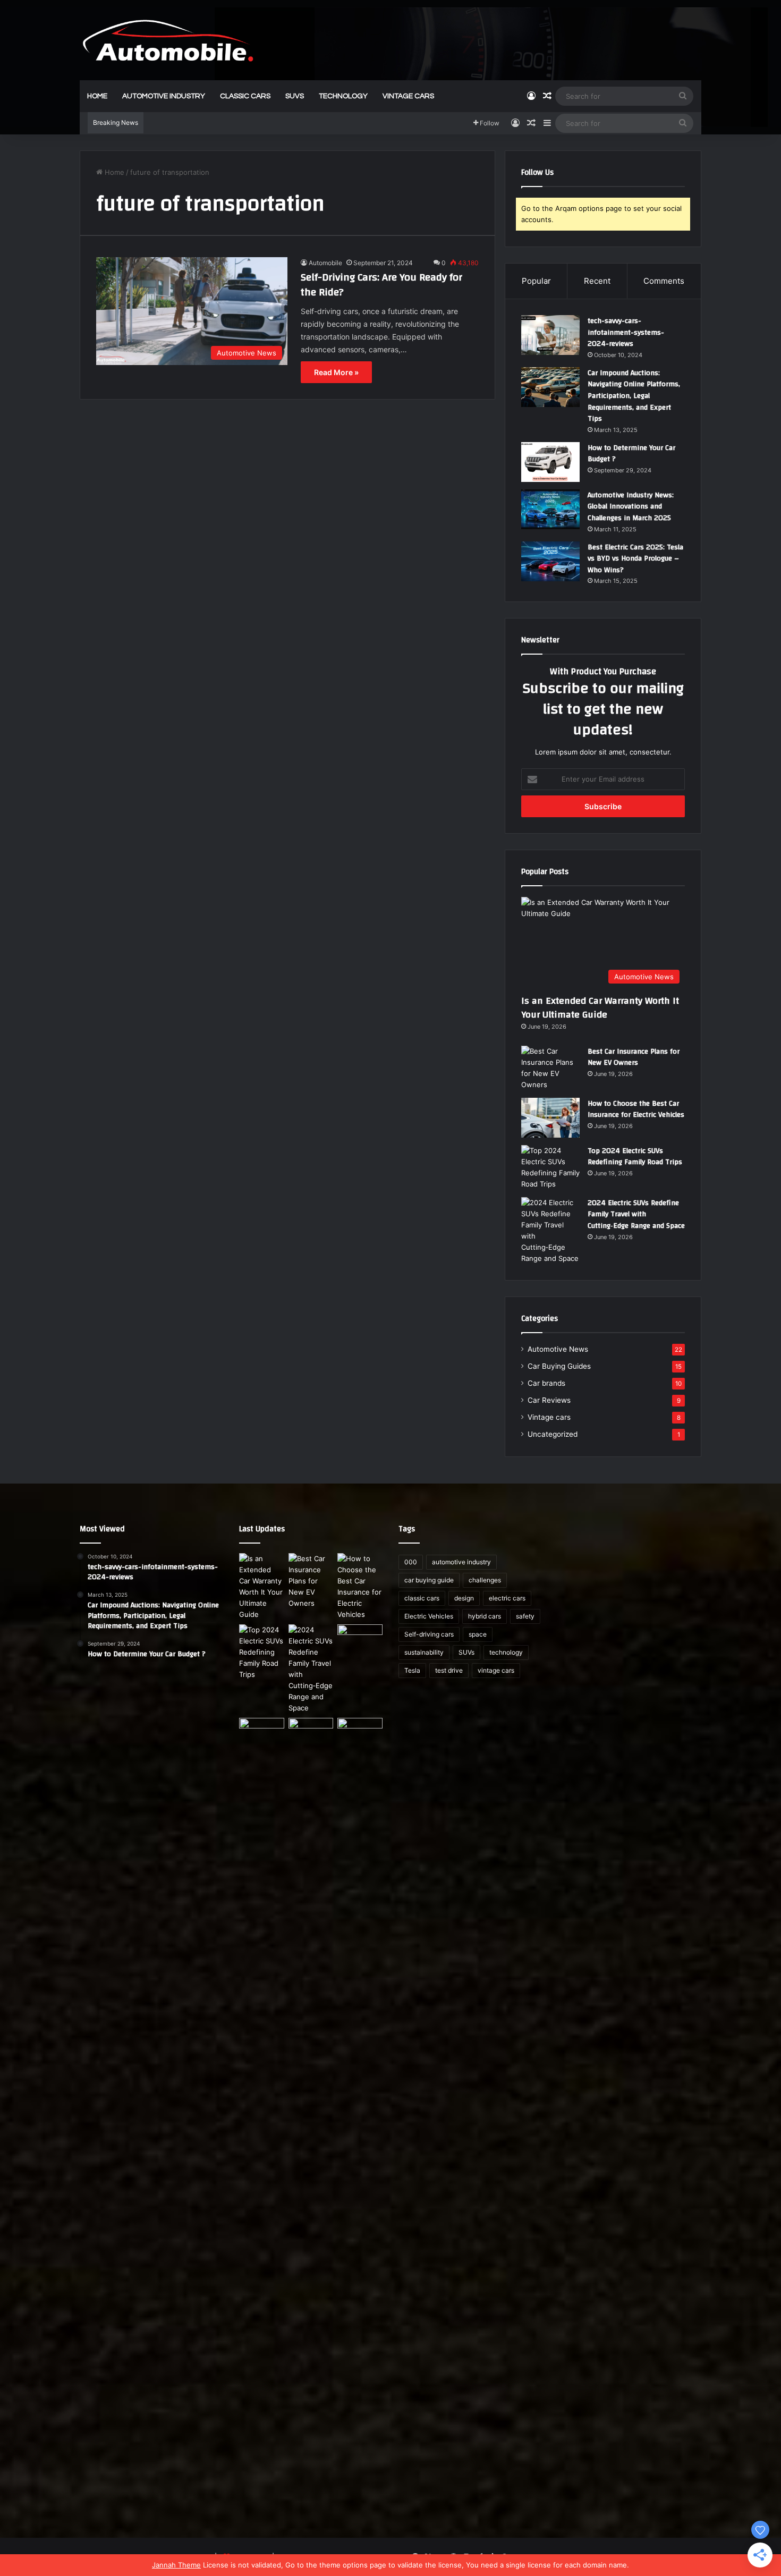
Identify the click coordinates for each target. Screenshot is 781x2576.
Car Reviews (549, 1400)
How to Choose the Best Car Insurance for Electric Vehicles (636, 1109)
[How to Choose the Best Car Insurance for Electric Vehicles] (550, 1118)
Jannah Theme (176, 2565)
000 (411, 1562)
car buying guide (429, 1580)
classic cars (245, 96)
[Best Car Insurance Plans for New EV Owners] (550, 1068)
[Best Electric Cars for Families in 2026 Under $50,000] (311, 1731)
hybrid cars (485, 1616)
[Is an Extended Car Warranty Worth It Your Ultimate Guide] (262, 1587)
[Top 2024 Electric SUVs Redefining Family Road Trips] (550, 1167)
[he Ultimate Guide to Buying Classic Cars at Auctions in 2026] (262, 1731)
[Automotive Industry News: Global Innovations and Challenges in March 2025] (550, 509)
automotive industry (164, 96)
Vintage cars (549, 1417)
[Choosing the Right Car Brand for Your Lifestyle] (360, 2116)
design (464, 1598)
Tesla (412, 1670)
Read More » (336, 372)
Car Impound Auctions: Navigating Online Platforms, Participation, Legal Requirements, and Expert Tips (634, 396)
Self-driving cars (429, 1634)
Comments (664, 281)
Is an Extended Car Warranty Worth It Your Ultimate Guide (600, 1007)
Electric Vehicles (429, 1616)
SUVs (295, 96)
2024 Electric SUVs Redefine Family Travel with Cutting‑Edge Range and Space (636, 1214)
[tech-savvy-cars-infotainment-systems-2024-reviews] (550, 335)
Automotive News (558, 1349)
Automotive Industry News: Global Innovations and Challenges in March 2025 (631, 507)
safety (525, 1616)
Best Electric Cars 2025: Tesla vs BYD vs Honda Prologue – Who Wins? (635, 559)
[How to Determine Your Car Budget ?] (550, 462)
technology (343, 96)
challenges (485, 1580)
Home (97, 96)
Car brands (546, 1383)
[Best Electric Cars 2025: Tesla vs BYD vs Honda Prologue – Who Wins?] (550, 561)
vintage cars (408, 96)
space (478, 1634)
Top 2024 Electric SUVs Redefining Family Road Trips (635, 1157)
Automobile (325, 263)
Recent (597, 281)
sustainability (424, 1652)
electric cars (507, 1598)
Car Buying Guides (559, 1366)
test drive (449, 1670)
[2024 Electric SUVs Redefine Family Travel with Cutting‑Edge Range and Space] (550, 1231)
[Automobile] (168, 40)
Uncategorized (553, 1434)
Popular (536, 281)
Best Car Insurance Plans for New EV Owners (634, 1057)
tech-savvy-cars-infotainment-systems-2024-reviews (626, 332)
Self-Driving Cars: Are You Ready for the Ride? (381, 285)
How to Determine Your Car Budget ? (631, 454)
